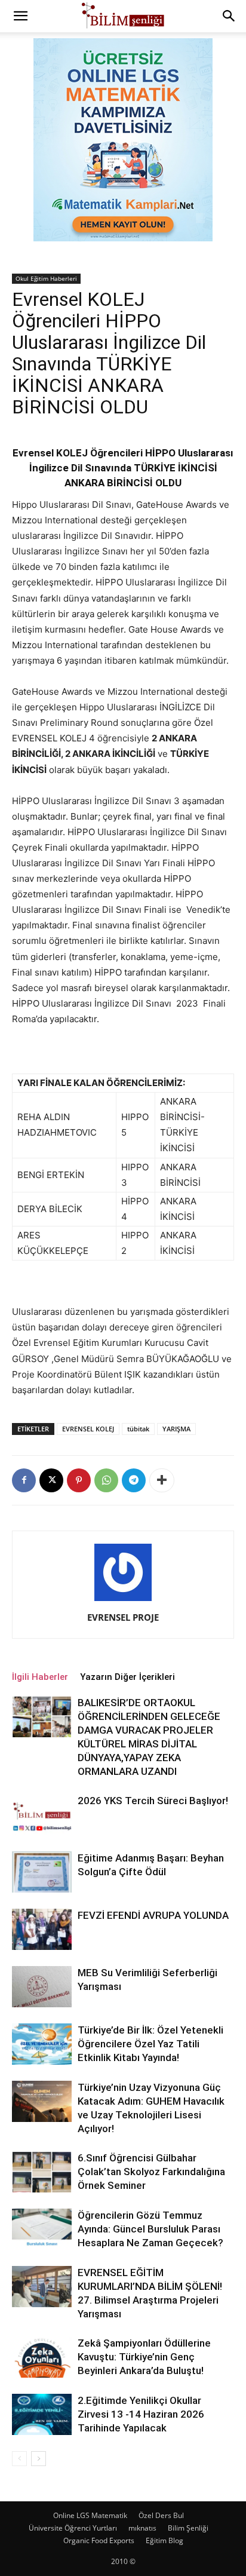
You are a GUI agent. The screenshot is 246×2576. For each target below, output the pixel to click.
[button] (20, 16)
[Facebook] (24, 1480)
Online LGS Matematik (90, 2515)
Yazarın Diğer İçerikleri (127, 1677)
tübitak (138, 1429)
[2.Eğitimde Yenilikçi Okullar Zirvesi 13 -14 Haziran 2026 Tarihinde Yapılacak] (42, 2414)
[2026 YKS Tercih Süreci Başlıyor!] (42, 1815)
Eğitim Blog (164, 2540)
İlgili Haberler (40, 1677)
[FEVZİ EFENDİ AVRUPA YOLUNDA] (42, 1929)
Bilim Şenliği (188, 2528)
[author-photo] (123, 1601)
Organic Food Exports (99, 2540)
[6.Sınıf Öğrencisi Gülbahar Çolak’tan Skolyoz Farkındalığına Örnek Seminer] (42, 2172)
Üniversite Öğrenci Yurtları (73, 2528)
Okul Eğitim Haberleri (46, 278)
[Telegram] (134, 1480)
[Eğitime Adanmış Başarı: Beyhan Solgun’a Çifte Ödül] (42, 1872)
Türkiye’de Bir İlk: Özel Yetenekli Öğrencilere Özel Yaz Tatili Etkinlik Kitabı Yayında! (150, 2044)
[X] (51, 1480)
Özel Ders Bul (161, 2515)
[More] (162, 1480)
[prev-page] (19, 2459)
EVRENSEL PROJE (123, 1617)
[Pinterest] (79, 1480)
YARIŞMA (176, 1429)
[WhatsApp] (106, 1480)
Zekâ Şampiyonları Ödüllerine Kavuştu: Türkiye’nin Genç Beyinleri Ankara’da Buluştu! (144, 2357)
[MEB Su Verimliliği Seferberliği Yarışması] (42, 1987)
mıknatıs (142, 2528)
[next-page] (39, 2459)
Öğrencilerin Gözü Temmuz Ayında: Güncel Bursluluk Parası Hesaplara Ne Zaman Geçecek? (150, 2229)
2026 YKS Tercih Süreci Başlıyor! (153, 1801)
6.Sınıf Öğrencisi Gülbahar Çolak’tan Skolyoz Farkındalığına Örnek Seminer (151, 2172)
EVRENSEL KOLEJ (88, 1429)
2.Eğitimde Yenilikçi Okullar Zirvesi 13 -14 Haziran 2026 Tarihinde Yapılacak (141, 2414)
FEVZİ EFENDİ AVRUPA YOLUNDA (153, 1915)
